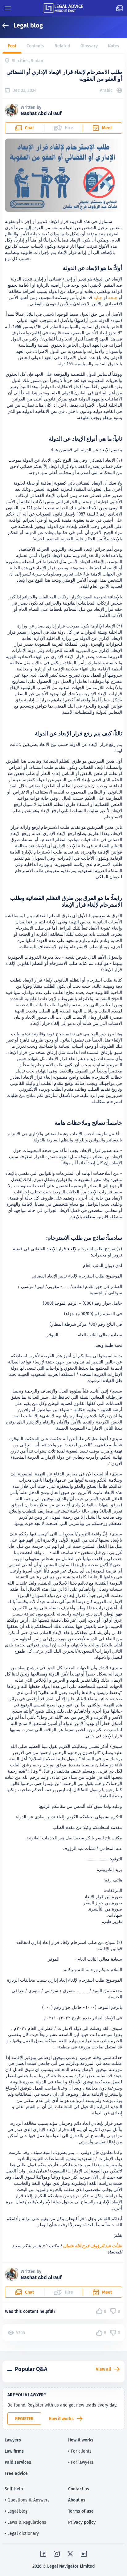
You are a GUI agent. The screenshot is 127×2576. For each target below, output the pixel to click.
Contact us (79, 2489)
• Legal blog (16, 2511)
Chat (29, 128)
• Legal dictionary (22, 2533)
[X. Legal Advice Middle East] (70, 2554)
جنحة (113, 297)
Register (24, 2419)
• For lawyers (81, 2462)
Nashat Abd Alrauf (41, 113)
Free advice (16, 2473)
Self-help (14, 2489)
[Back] (8, 26)
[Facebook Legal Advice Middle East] (43, 2554)
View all (103, 2369)
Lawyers (13, 2440)
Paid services (18, 2462)
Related (62, 46)
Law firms (14, 2451)
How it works (61, 2419)
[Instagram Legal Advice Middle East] (57, 2554)
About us (77, 2500)
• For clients (80, 2451)
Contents (35, 46)
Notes (114, 46)
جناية (98, 297)
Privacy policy (82, 2522)
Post (12, 46)
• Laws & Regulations (25, 2522)
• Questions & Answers (27, 2500)
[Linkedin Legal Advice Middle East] (84, 2554)
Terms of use (81, 2511)
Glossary (89, 46)
